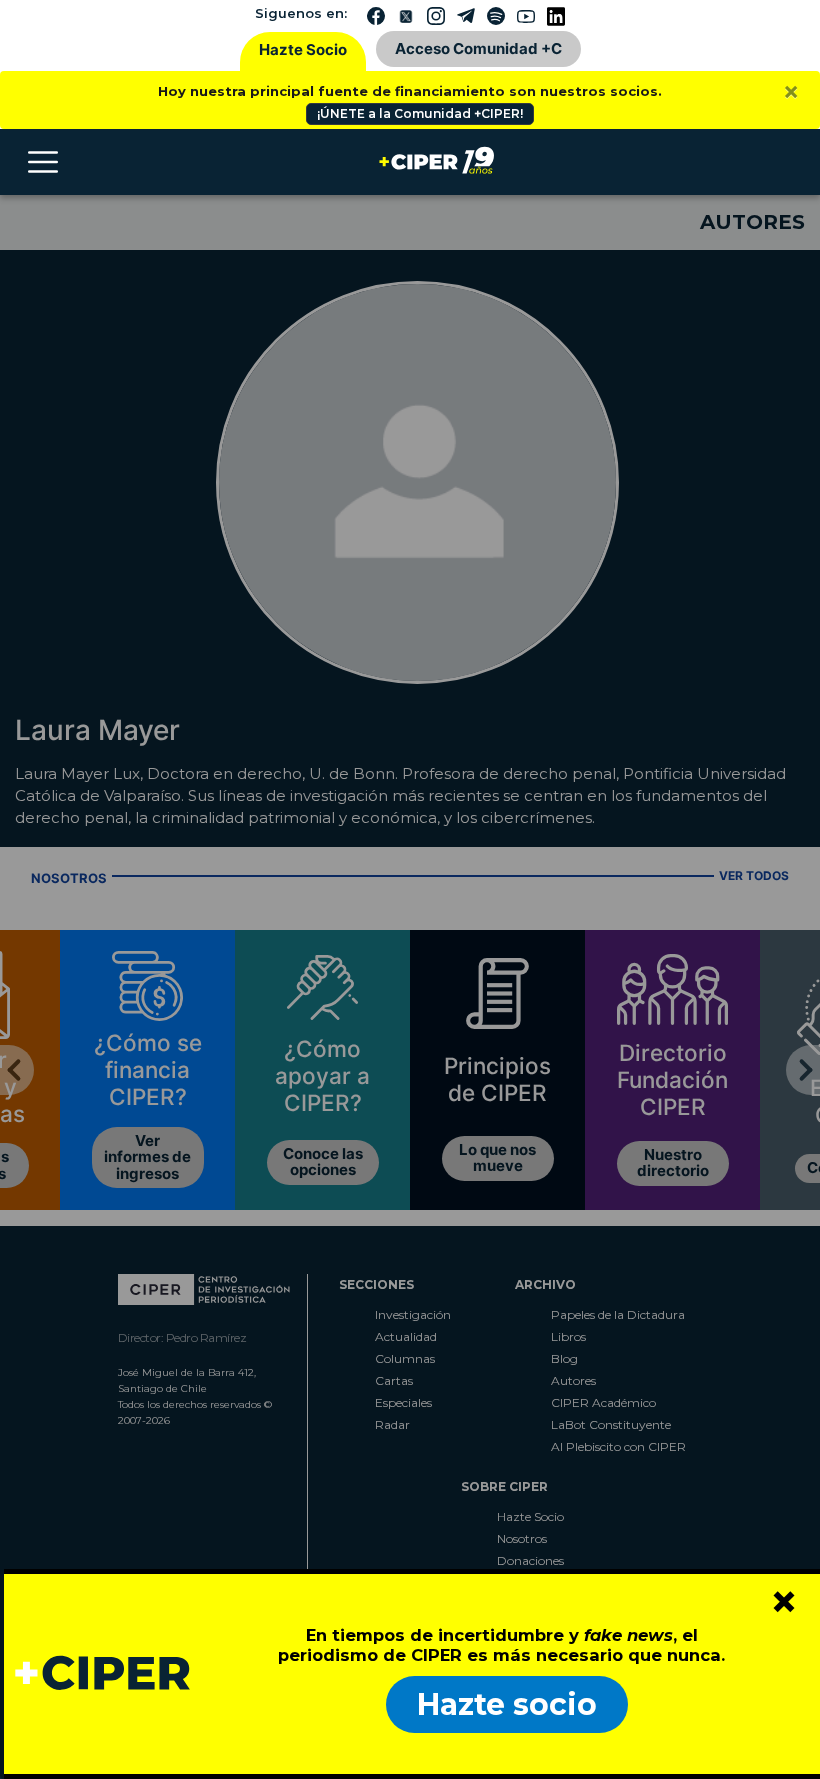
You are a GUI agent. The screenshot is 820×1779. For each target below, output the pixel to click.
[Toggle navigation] (43, 162)
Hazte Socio (303, 49)
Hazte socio (507, 1704)
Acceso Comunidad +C (478, 48)
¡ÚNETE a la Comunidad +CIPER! (420, 113)
